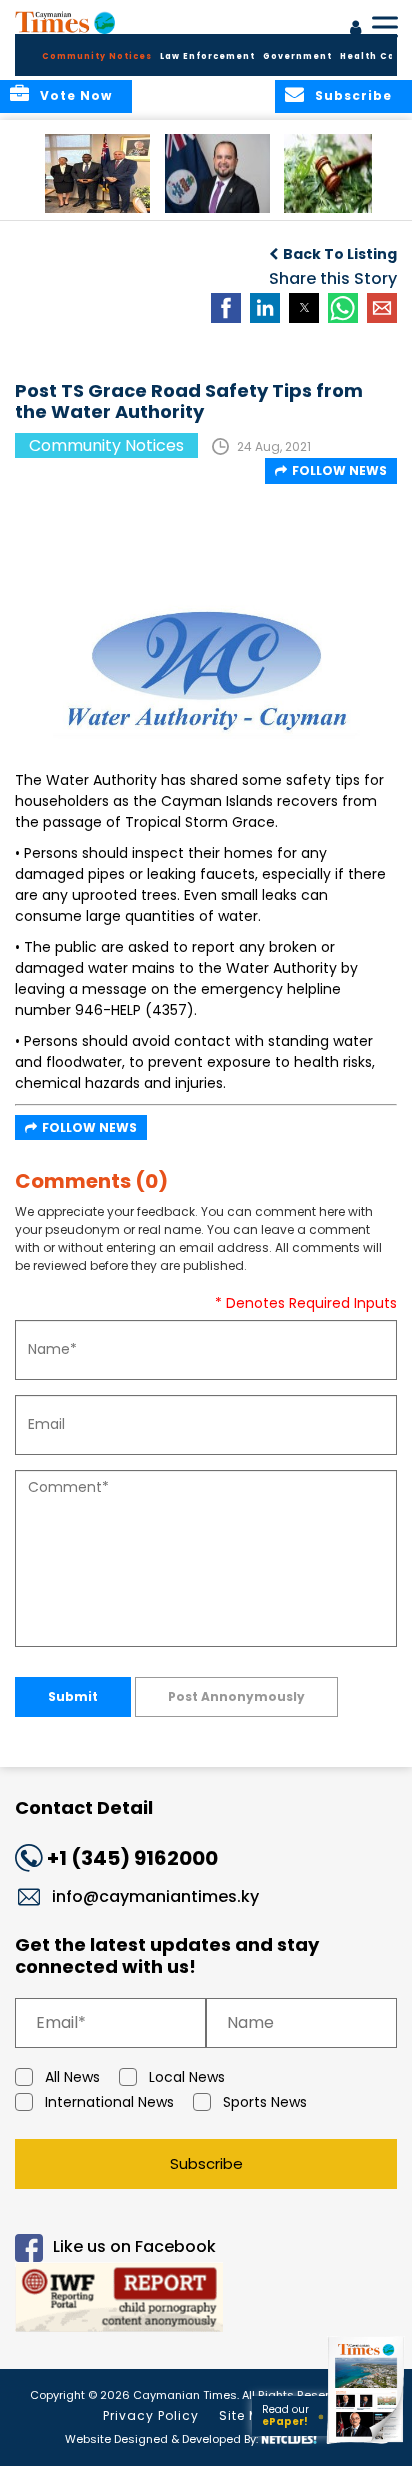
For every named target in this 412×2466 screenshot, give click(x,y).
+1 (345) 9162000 (132, 1858)
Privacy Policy (151, 2415)
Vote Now (76, 95)
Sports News (265, 2102)
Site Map (249, 2415)
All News (72, 2077)
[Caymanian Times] (65, 22)
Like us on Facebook (134, 2246)
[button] (97, 173)
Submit (73, 1696)
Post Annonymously (236, 1696)
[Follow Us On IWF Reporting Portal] (206, 2300)
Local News (187, 2077)
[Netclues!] (289, 2437)
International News (109, 2102)
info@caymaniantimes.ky (155, 1896)
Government (297, 56)
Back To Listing (340, 254)
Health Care (373, 56)
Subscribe (206, 2163)
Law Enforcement (207, 56)
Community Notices (97, 56)
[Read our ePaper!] (367, 2443)
